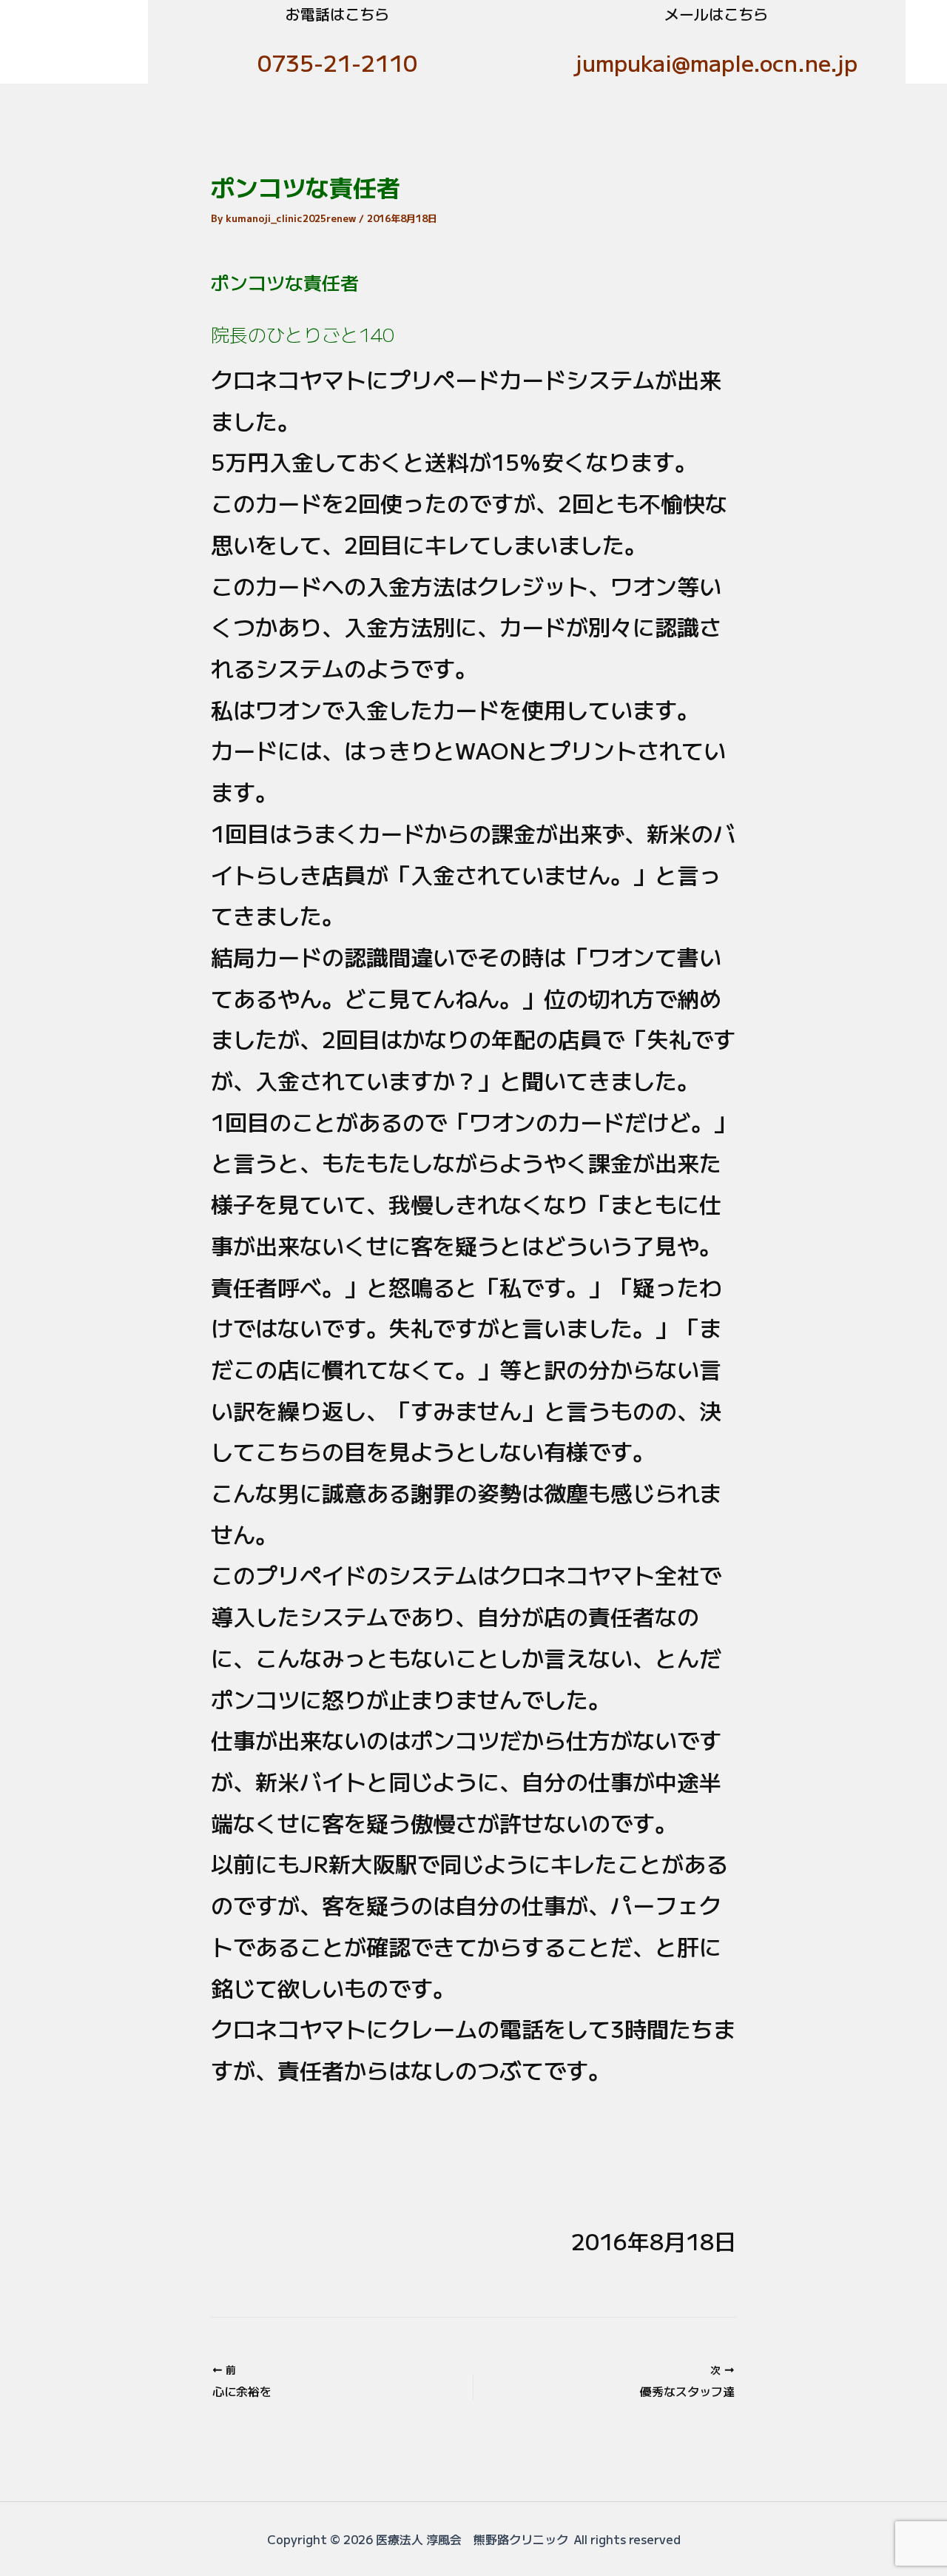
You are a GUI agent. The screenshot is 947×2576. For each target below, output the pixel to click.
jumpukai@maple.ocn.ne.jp (717, 62)
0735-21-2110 (337, 62)
